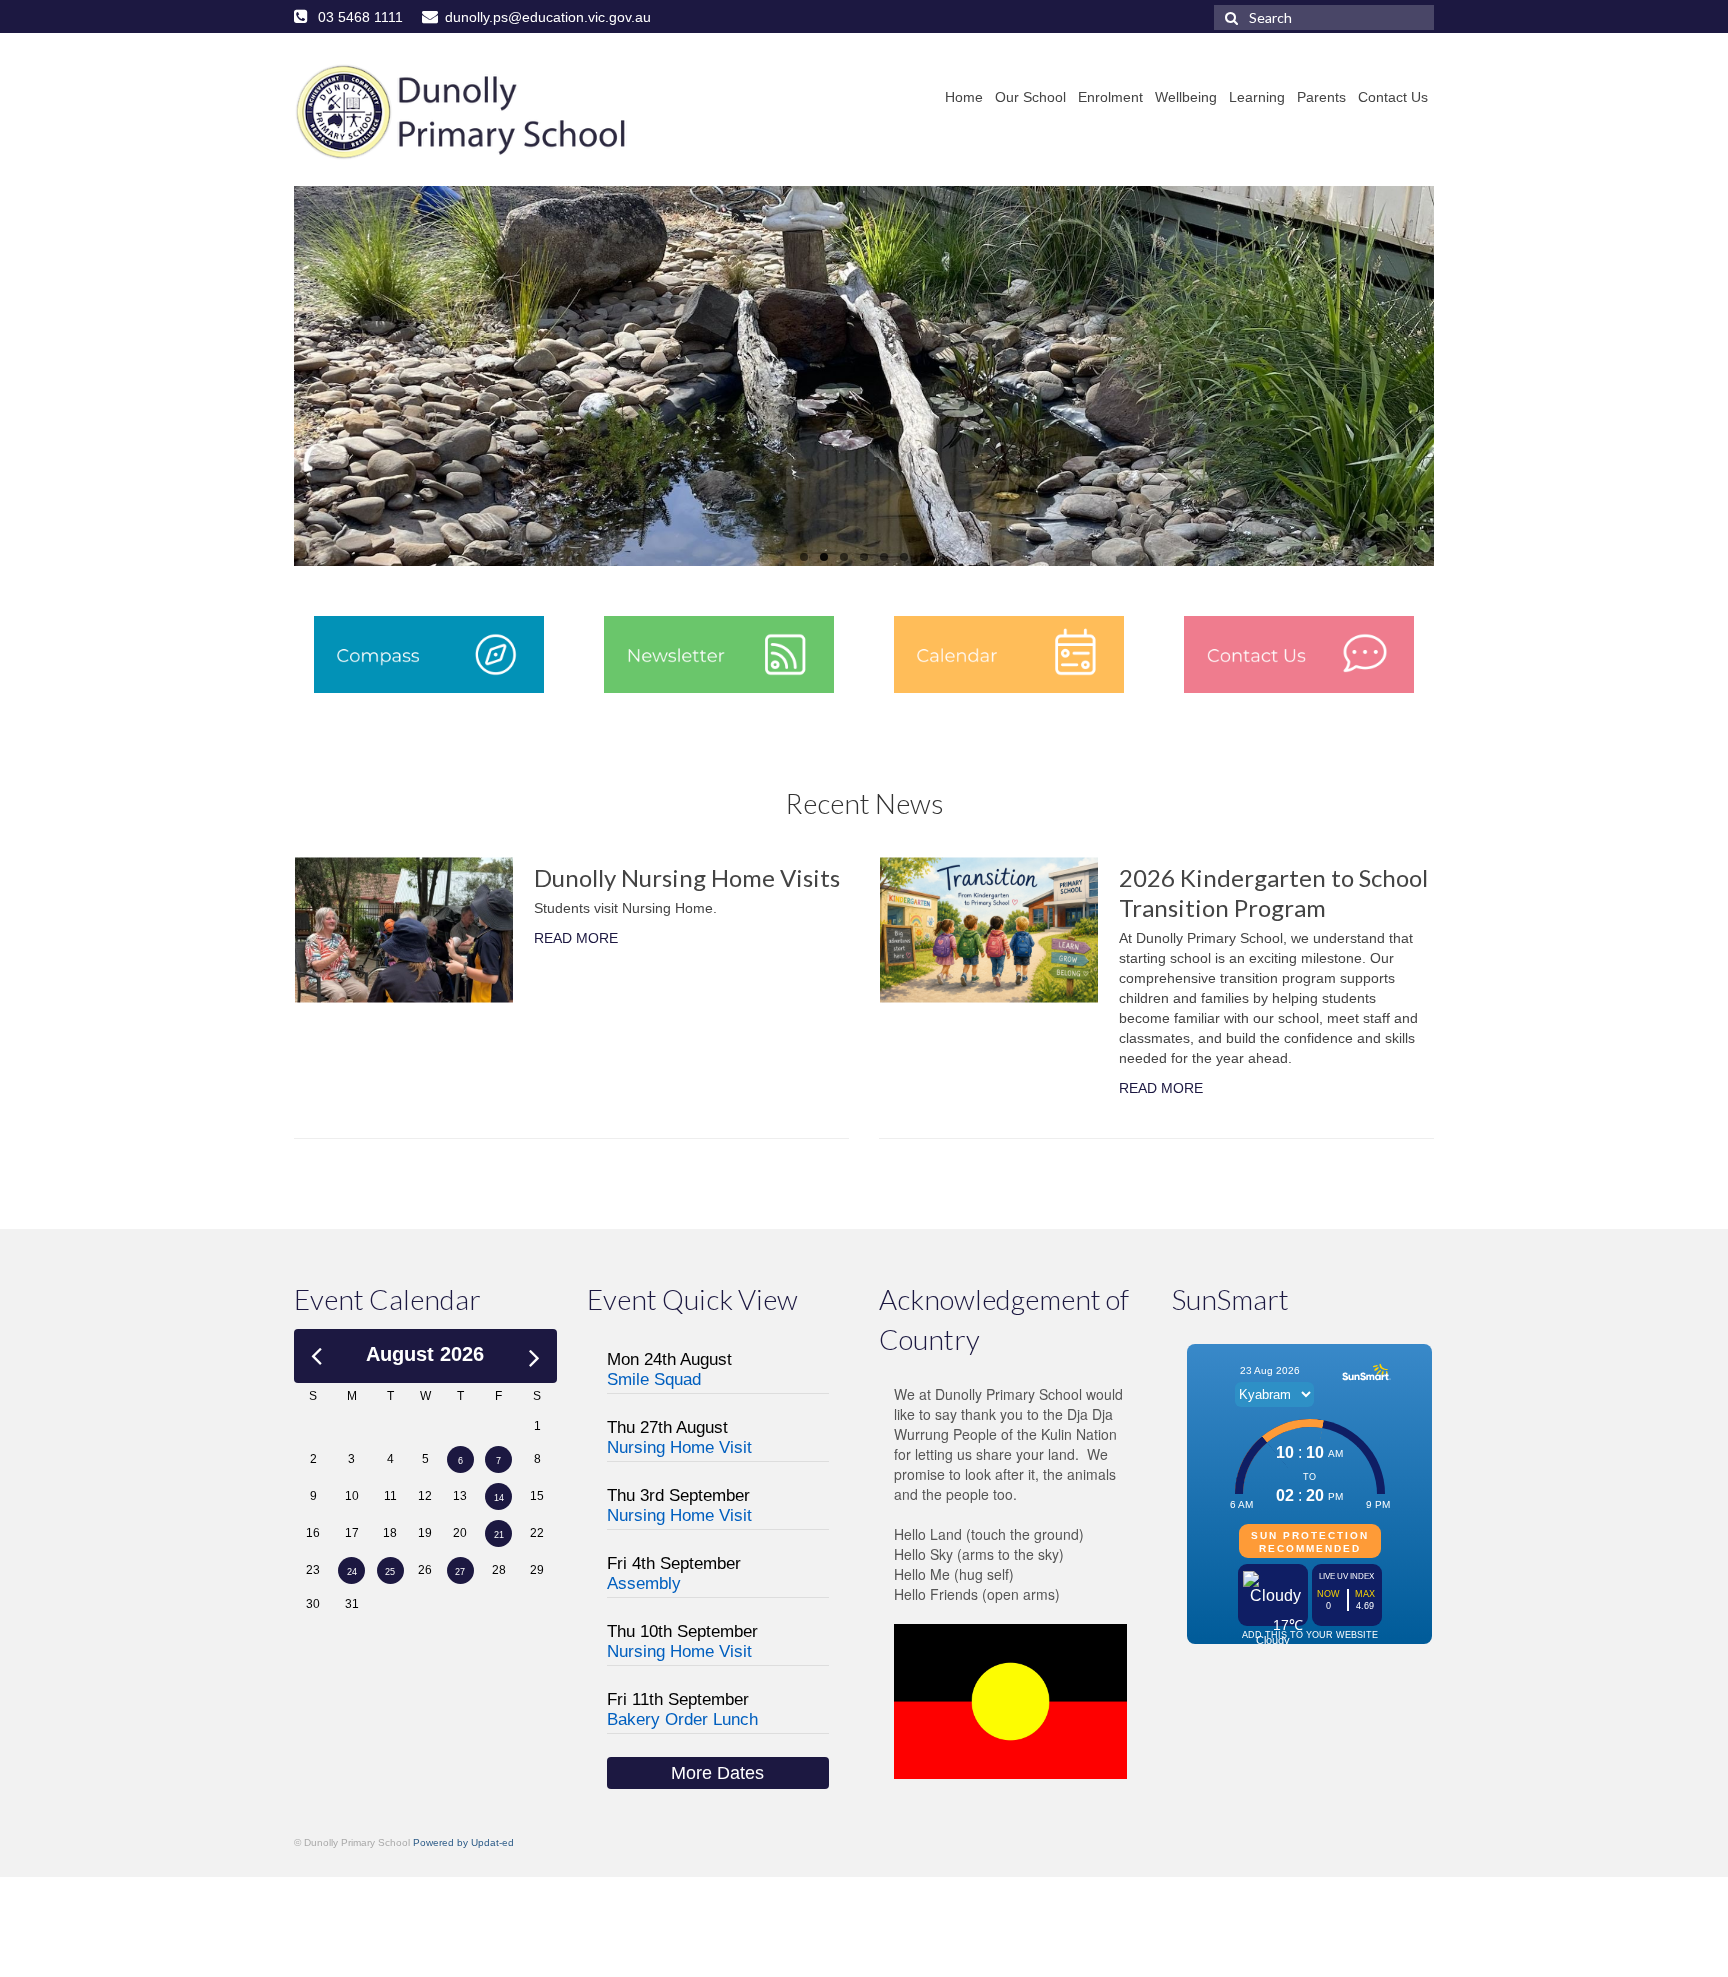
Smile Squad (654, 1379)
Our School (1030, 97)
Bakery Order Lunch (682, 1719)
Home (964, 97)
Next (1451, 376)
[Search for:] (1324, 17)
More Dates (717, 1773)
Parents (1321, 97)
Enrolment (1110, 97)
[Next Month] (534, 1354)
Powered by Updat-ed (463, 1842)
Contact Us (1393, 97)
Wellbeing (1186, 97)
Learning (1257, 97)
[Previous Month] (316, 1353)
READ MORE (576, 938)
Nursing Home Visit (679, 1447)
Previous (276, 376)
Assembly (644, 1583)
